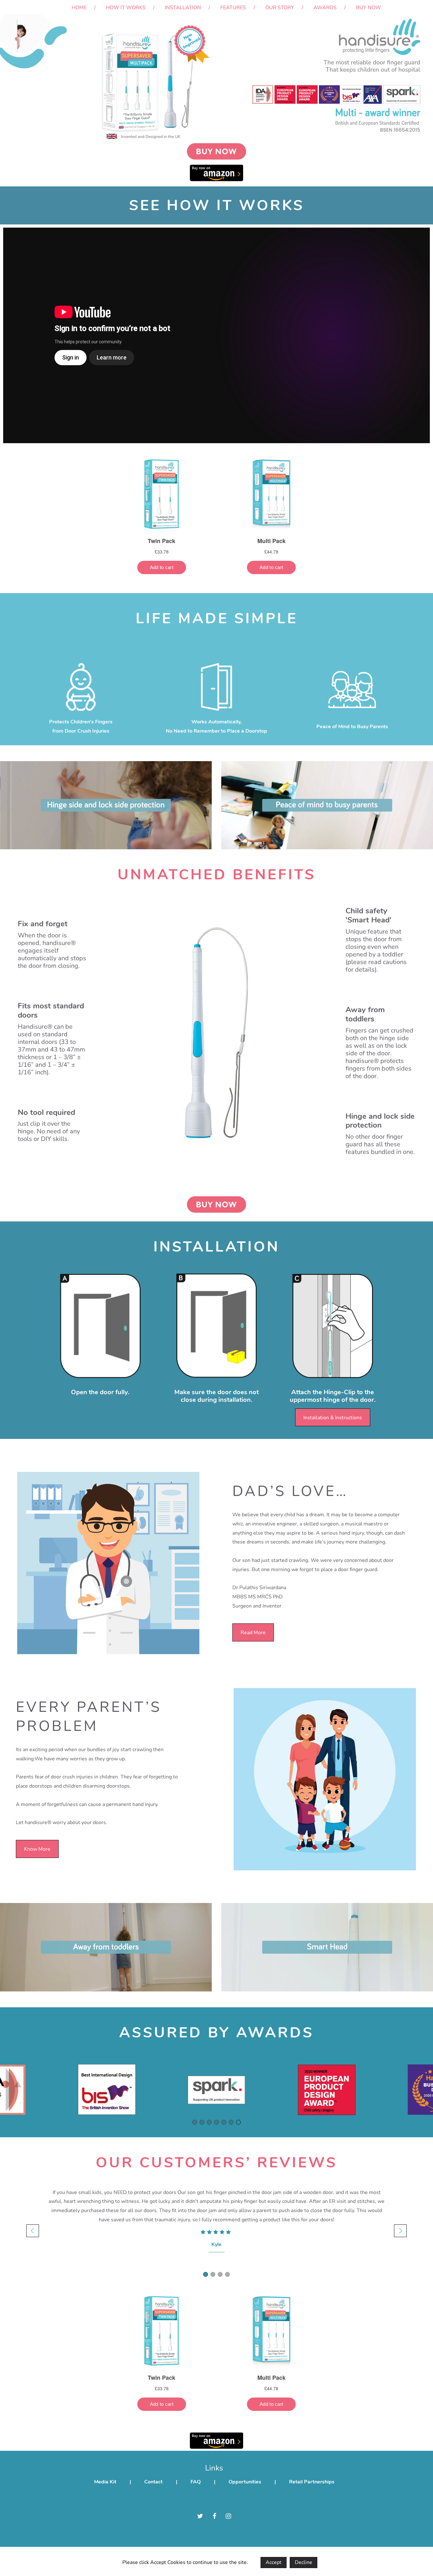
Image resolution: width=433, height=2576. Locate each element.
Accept (274, 2562)
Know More (37, 1849)
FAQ (196, 2482)
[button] (195, 2122)
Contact (153, 2482)
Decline (304, 2562)
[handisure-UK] (48, 7)
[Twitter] (200, 2516)
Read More (253, 1633)
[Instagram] (228, 2516)
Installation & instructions (333, 1418)
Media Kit (105, 2482)
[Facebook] (214, 2516)
